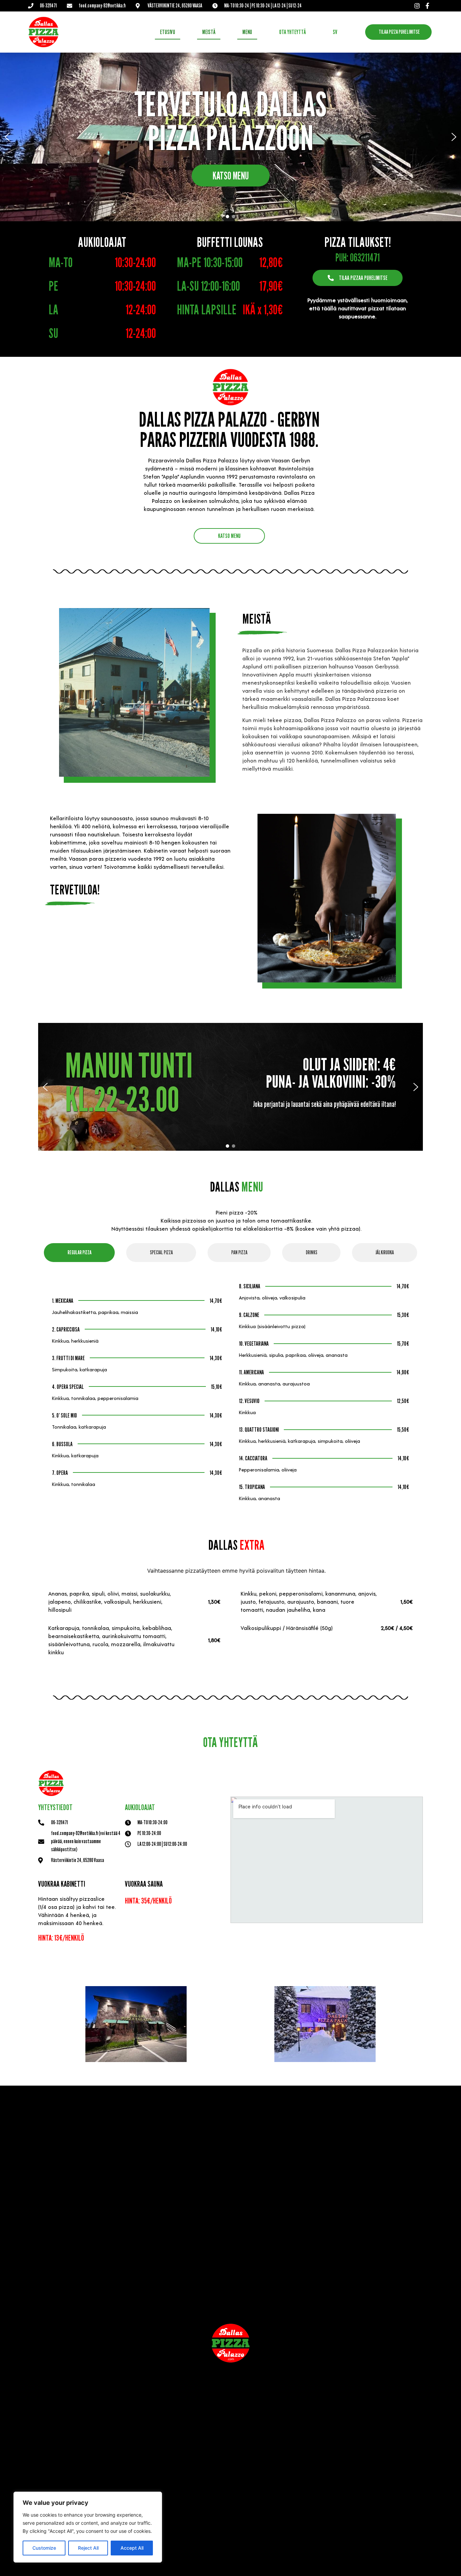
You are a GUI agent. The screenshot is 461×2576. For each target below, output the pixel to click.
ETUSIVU (168, 32)
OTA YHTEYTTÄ (292, 32)
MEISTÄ (209, 32)
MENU (247, 32)
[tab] (79, 1253)
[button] (7, 137)
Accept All (132, 2548)
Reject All (88, 2548)
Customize (44, 2548)
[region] (88, 2527)
